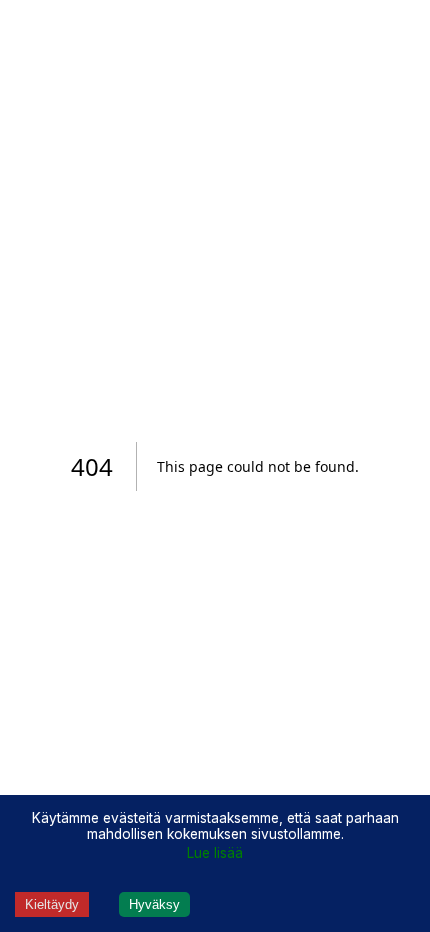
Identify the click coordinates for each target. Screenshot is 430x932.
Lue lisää (215, 853)
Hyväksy (154, 904)
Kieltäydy (52, 904)
